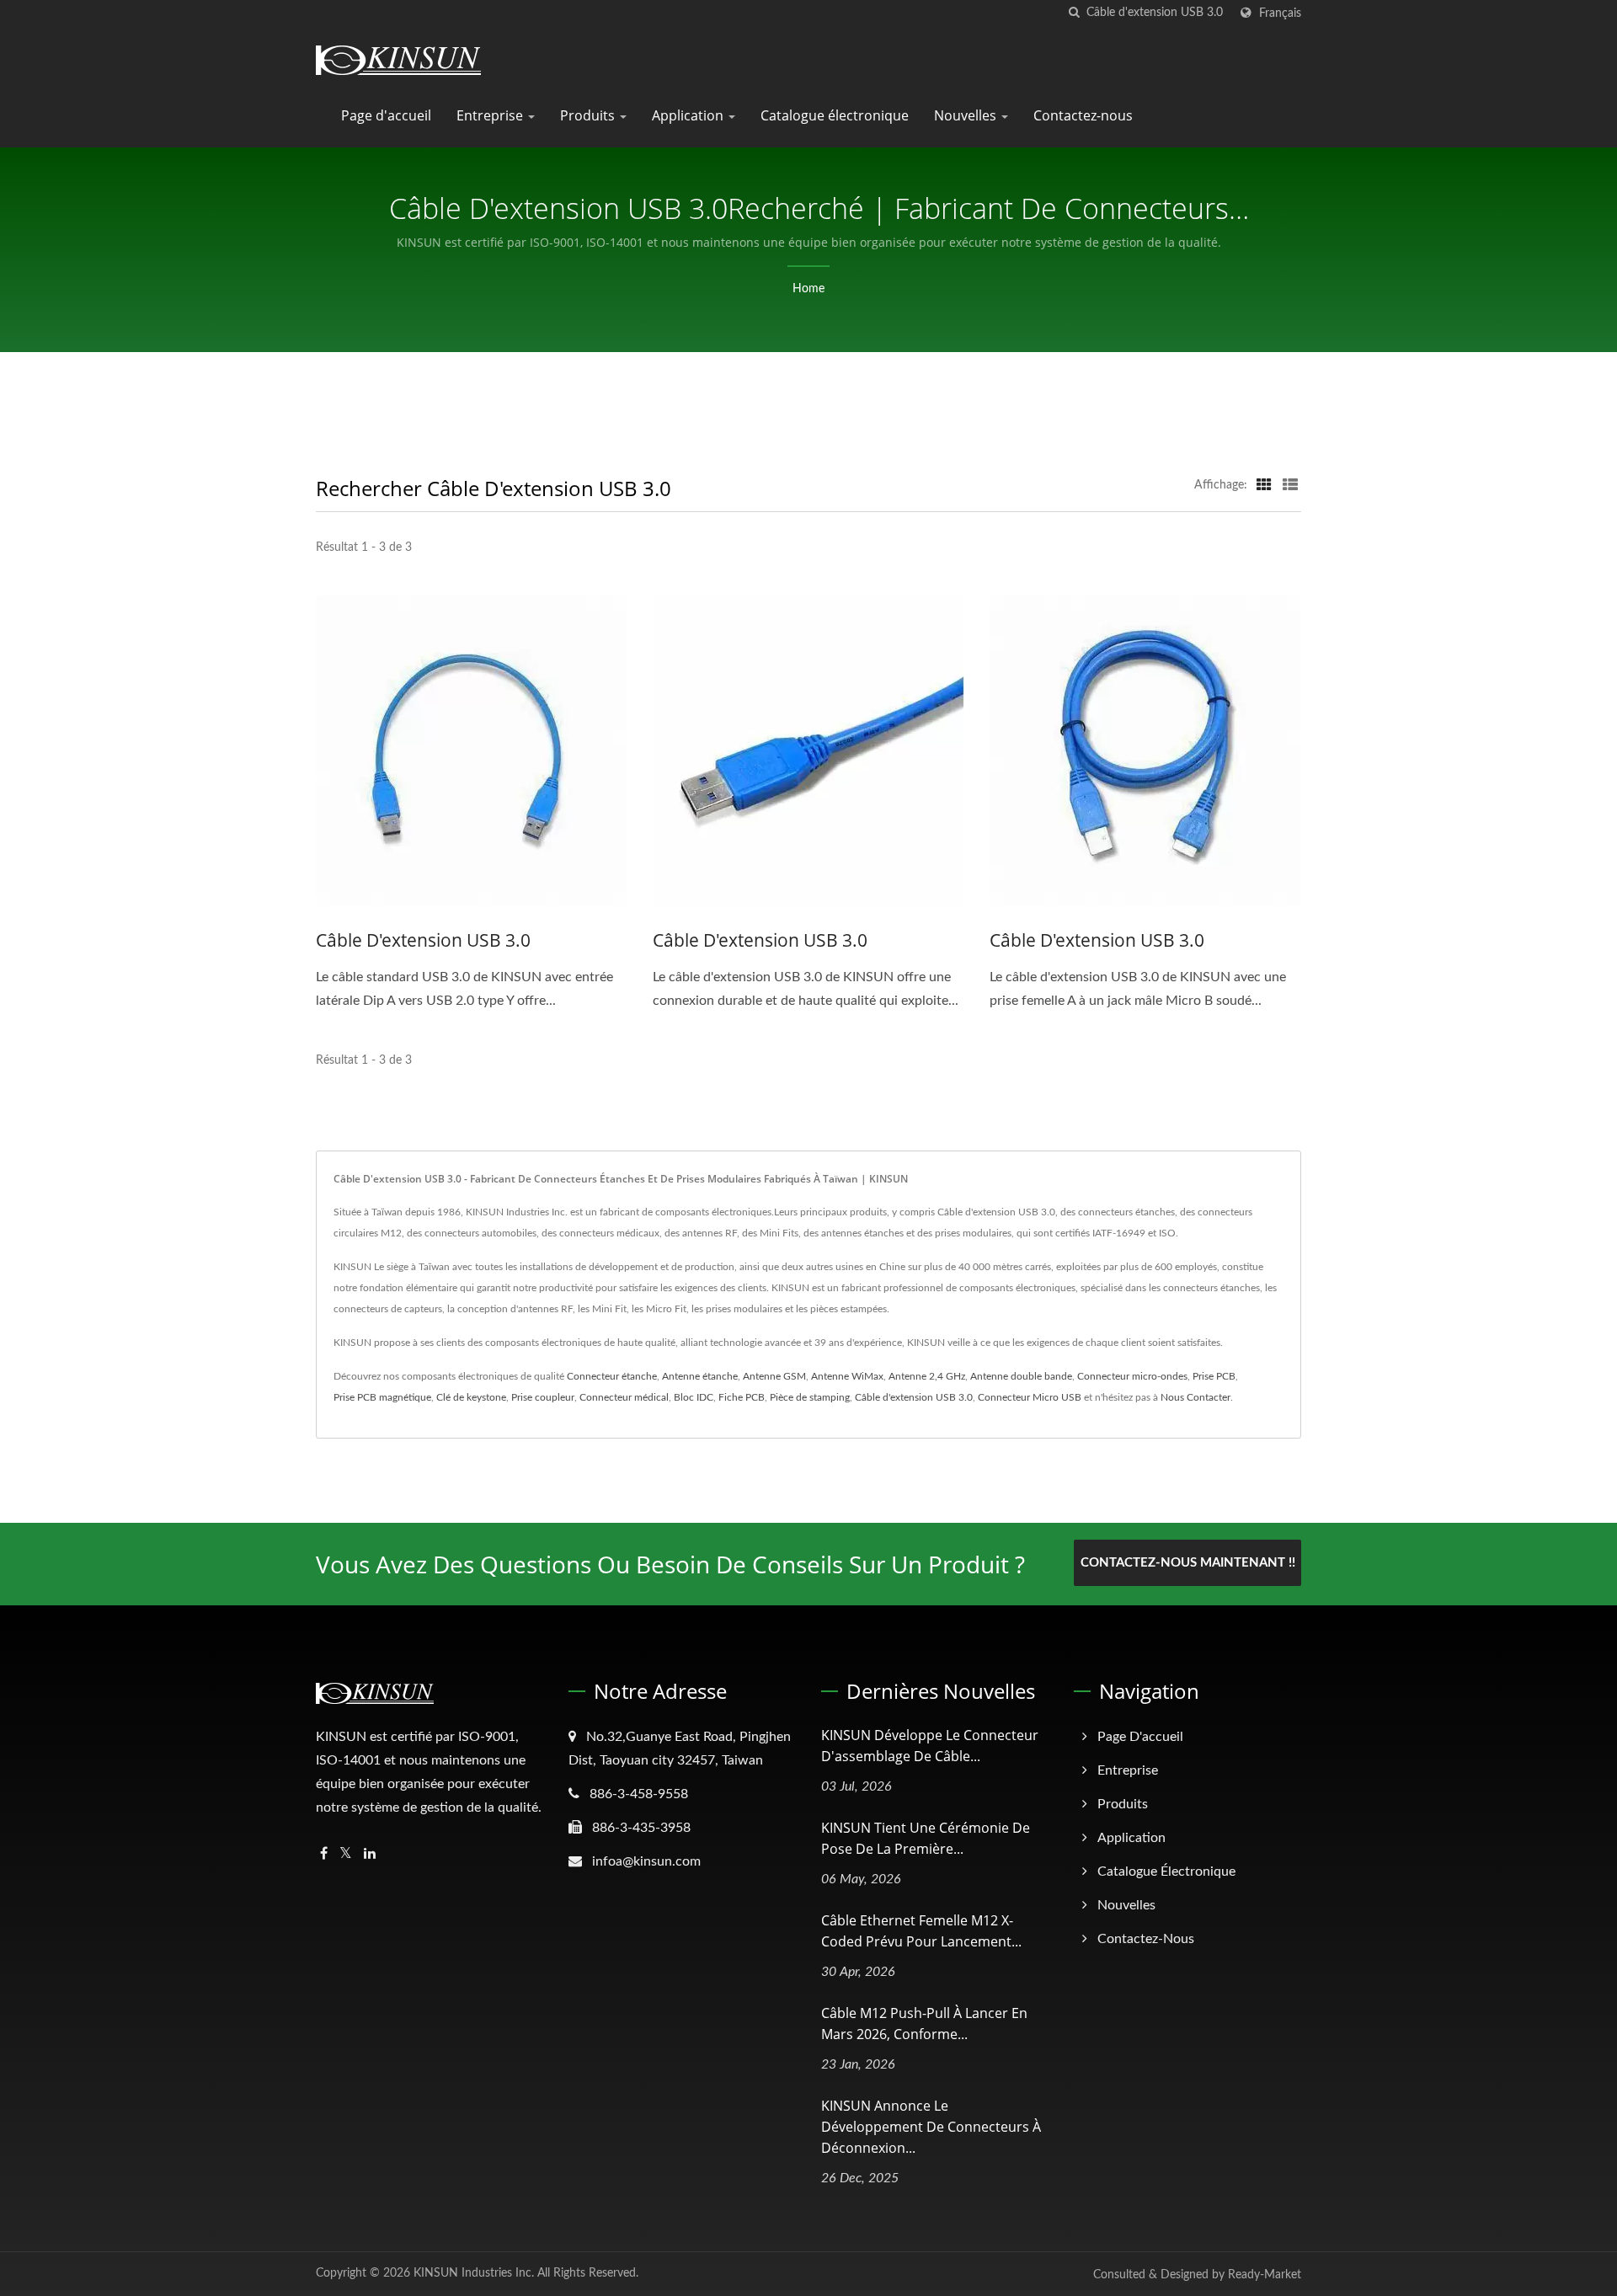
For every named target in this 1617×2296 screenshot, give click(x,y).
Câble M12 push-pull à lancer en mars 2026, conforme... (924, 2024)
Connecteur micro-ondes (1132, 1376)
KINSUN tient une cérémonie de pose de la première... (926, 1838)
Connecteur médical (624, 1397)
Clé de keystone (471, 1397)
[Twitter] (346, 1854)
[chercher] (1074, 13)
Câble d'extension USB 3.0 (423, 940)
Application (689, 115)
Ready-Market (1265, 2275)
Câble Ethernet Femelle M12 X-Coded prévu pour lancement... (921, 1931)
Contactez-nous (1083, 115)
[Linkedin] (370, 1854)
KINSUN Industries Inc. (474, 2273)
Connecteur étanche (612, 1376)
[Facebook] (324, 1854)
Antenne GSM (774, 1376)
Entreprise (491, 115)
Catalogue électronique (835, 115)
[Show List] (1290, 485)
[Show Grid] (1264, 485)
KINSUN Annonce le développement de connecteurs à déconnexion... (931, 2127)
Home (808, 289)
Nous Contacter (1195, 1397)
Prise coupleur (543, 1397)
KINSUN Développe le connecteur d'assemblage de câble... (930, 1746)
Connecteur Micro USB (1030, 1397)
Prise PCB (1214, 1376)
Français (1280, 13)
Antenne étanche (700, 1376)
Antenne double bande (1021, 1376)
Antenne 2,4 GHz (927, 1376)
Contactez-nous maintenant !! (1188, 1563)
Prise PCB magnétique (382, 1397)
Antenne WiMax (847, 1376)
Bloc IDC (694, 1397)
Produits (589, 115)
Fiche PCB (742, 1397)
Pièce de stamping (810, 1397)
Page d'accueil (386, 115)
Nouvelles (967, 115)
